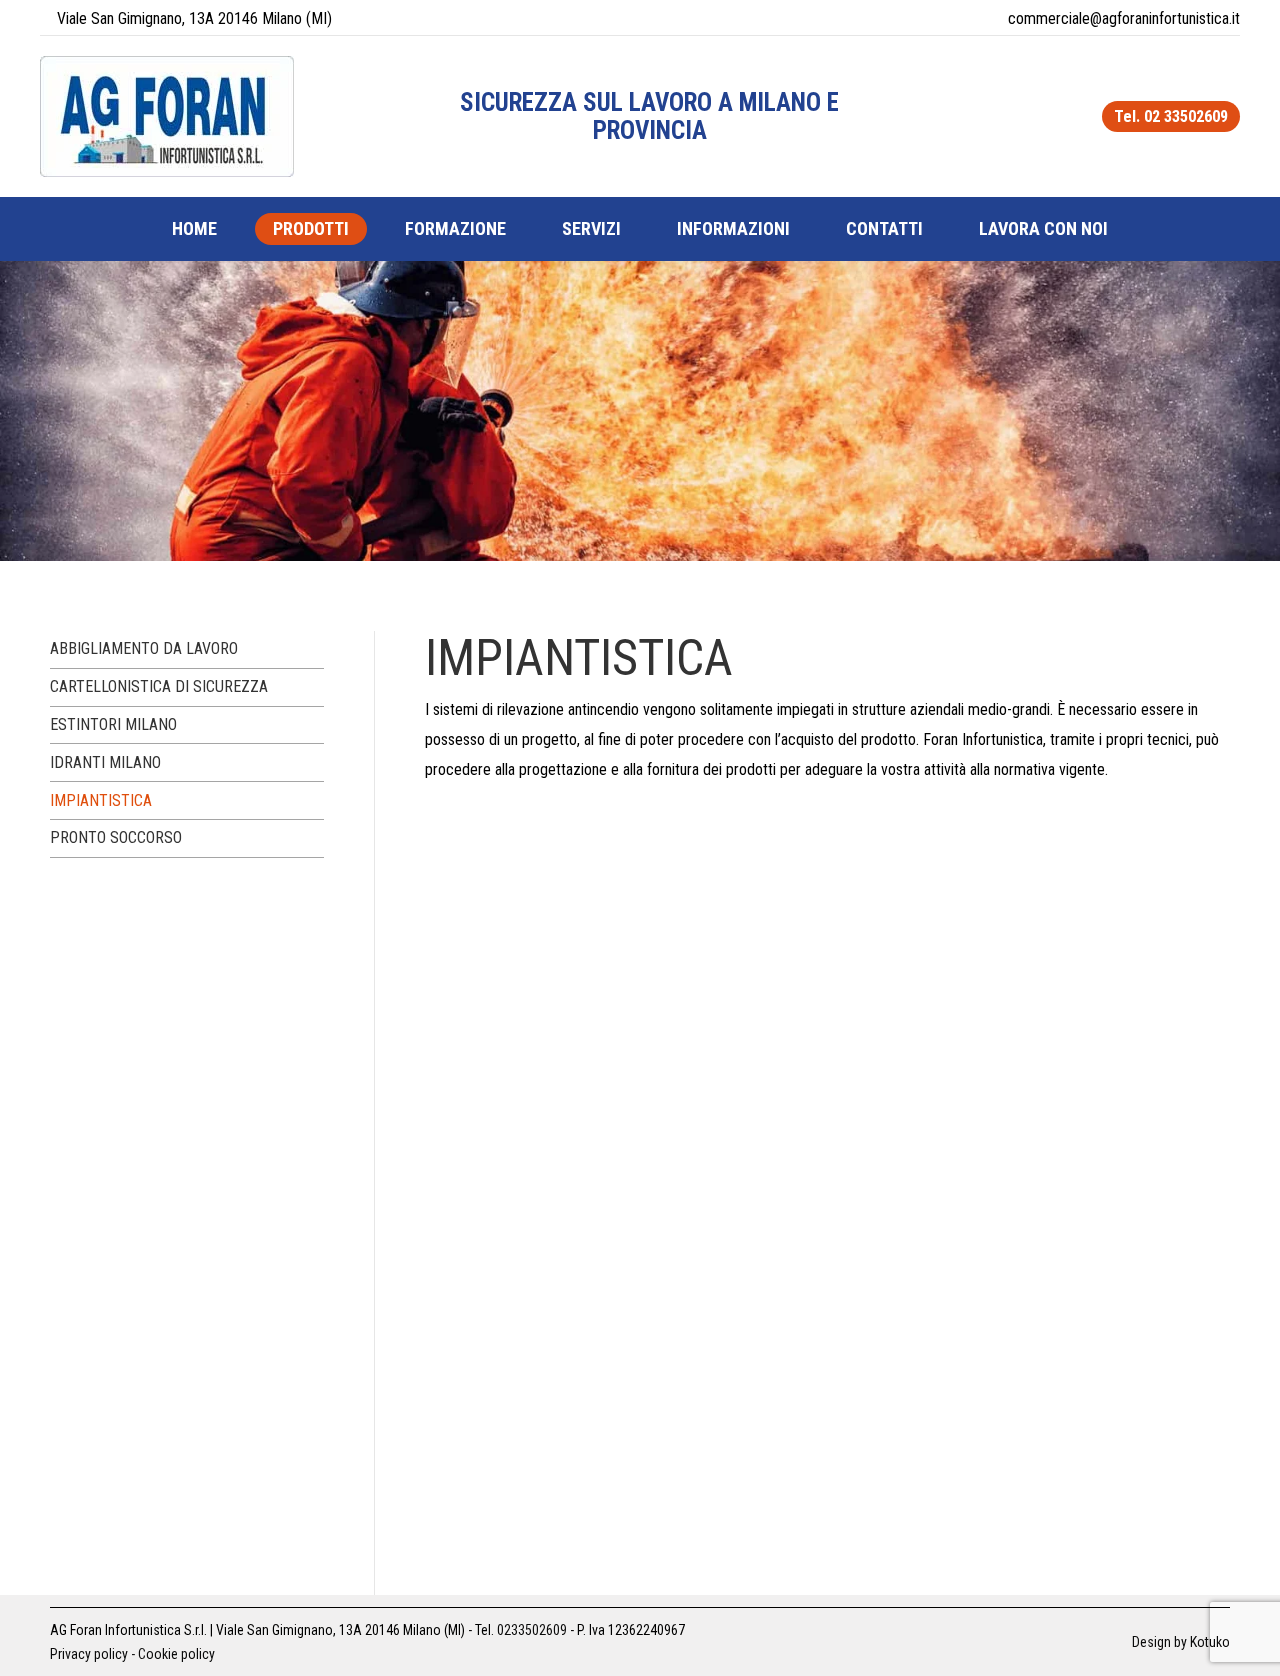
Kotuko (1210, 1642)
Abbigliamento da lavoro (144, 648)
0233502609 (532, 1630)
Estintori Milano (113, 724)
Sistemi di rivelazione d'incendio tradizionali (658, 1510)
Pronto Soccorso (116, 837)
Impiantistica (101, 800)
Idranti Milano (105, 762)
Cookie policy (176, 1654)
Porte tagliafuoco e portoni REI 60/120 (623, 1030)
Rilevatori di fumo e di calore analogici (629, 1270)
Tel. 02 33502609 (1171, 116)
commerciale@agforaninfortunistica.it (1124, 18)
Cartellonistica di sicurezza (159, 686)
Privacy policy (89, 1654)
